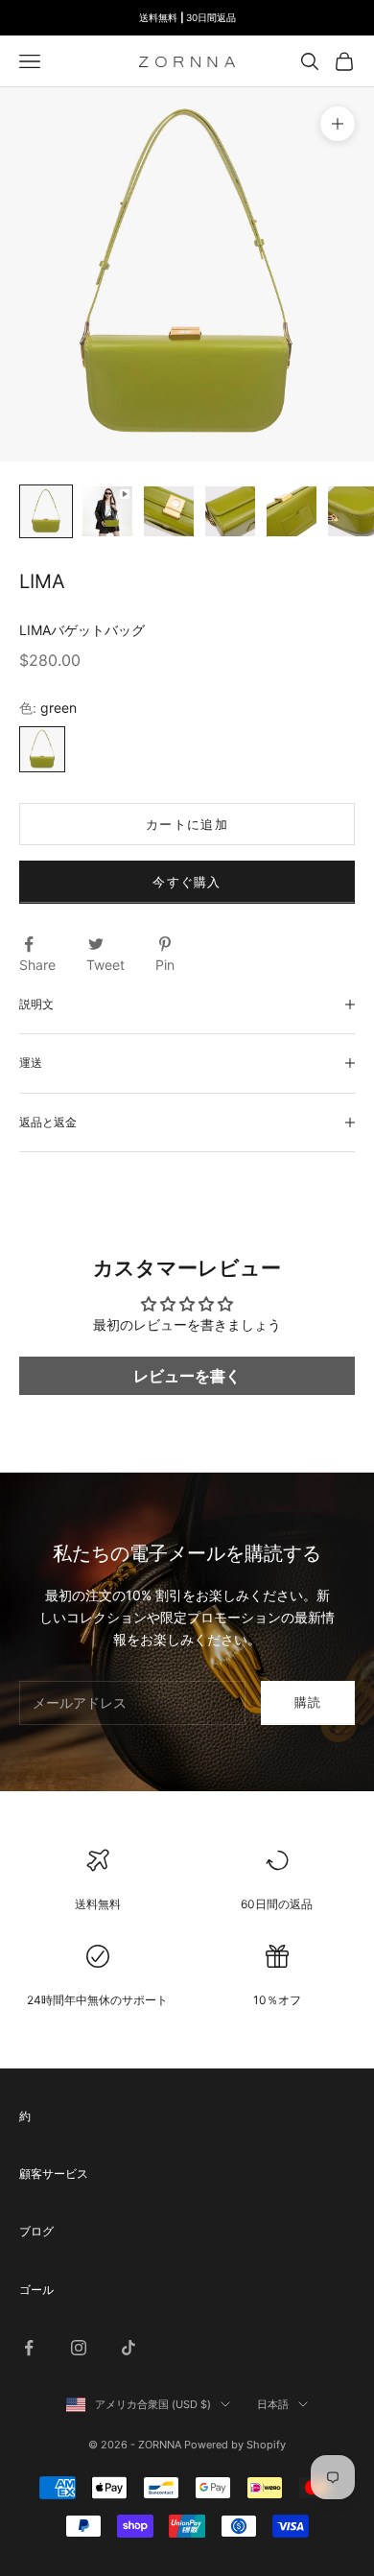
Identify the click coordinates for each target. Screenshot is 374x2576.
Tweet (105, 965)
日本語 (273, 2404)
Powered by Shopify (235, 2445)
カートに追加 (187, 824)
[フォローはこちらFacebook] (29, 2348)
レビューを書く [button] (187, 1376)
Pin (165, 965)
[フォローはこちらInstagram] (79, 2348)
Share (37, 965)
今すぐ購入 (187, 882)
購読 (308, 1702)
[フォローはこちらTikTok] (129, 2348)
